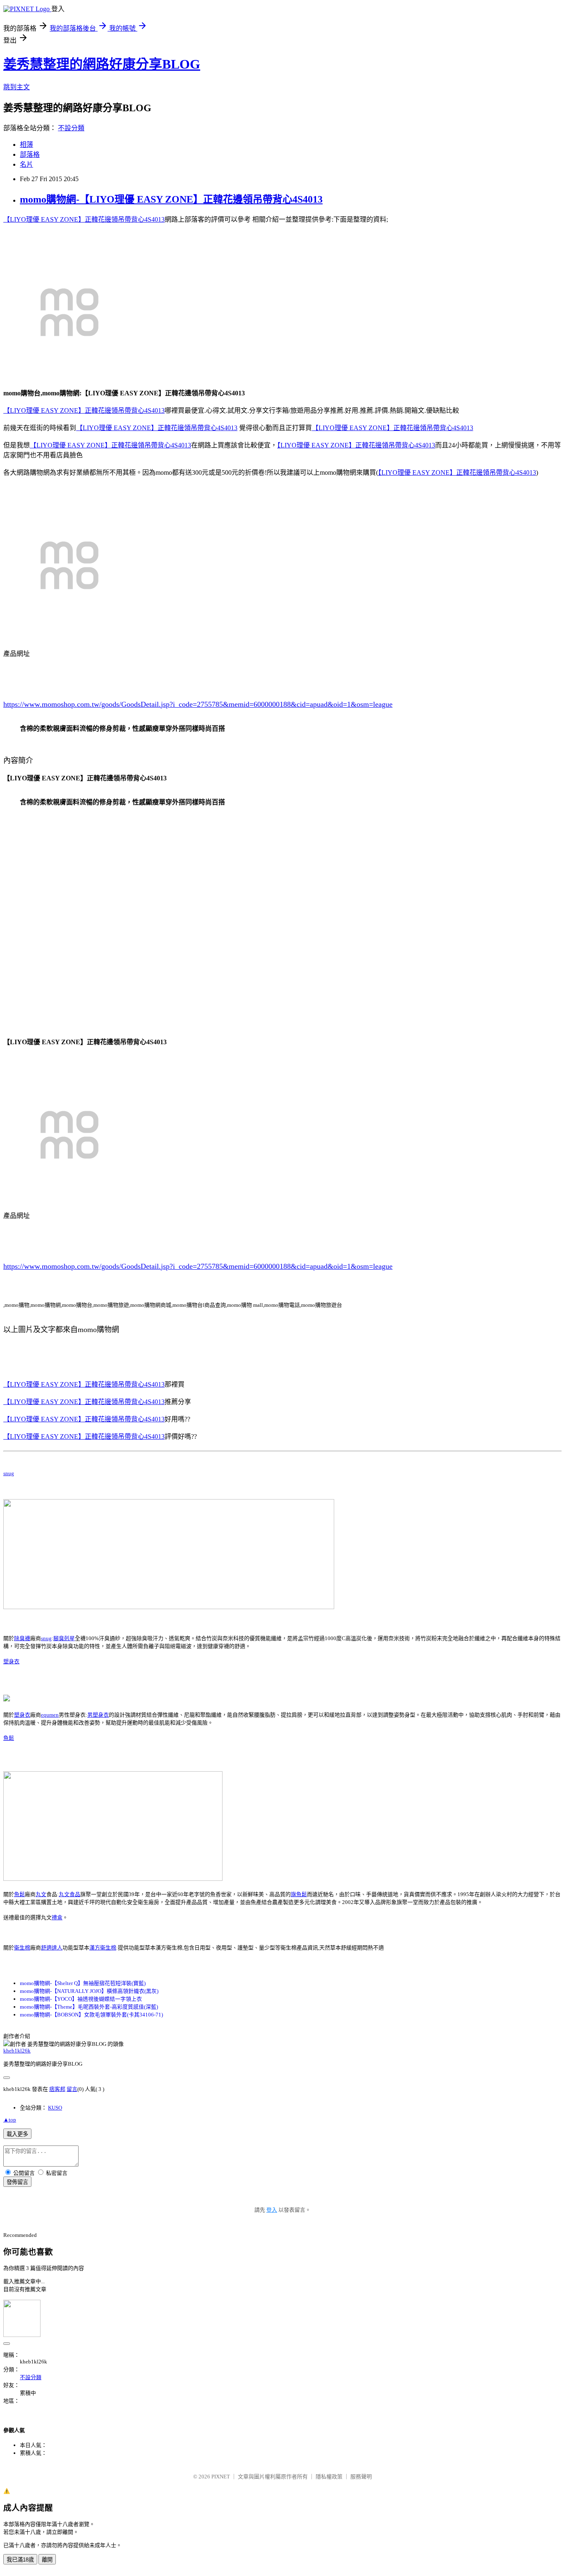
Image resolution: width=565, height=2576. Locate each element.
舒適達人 (52, 1948)
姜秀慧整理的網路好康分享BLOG (102, 64)
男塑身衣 (98, 1715)
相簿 (26, 145)
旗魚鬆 (299, 1894)
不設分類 (71, 128)
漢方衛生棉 (103, 1948)
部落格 (30, 154)
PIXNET (221, 2477)
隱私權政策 (329, 2477)
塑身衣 (11, 1661)
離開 (47, 2560)
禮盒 (57, 1917)
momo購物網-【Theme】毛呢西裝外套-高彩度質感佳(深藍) (89, 2007)
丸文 (41, 1894)
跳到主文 (17, 87)
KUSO (55, 2108)
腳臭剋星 (64, 1638)
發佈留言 (17, 2182)
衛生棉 (22, 1948)
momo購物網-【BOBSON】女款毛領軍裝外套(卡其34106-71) (91, 2015)
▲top (10, 2120)
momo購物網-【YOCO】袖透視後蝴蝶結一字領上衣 (81, 1999)
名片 (26, 164)
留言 (72, 2089)
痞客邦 (57, 2089)
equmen (50, 1715)
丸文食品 (69, 1894)
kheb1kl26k (17, 2051)
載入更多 (17, 2134)
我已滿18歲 (20, 2560)
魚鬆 (9, 1738)
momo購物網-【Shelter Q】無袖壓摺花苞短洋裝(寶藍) (83, 1983)
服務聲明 (361, 2477)
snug (9, 1473)
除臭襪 (22, 1638)
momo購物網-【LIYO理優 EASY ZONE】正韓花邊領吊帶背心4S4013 (171, 199)
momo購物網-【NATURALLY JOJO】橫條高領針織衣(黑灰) (89, 1991)
